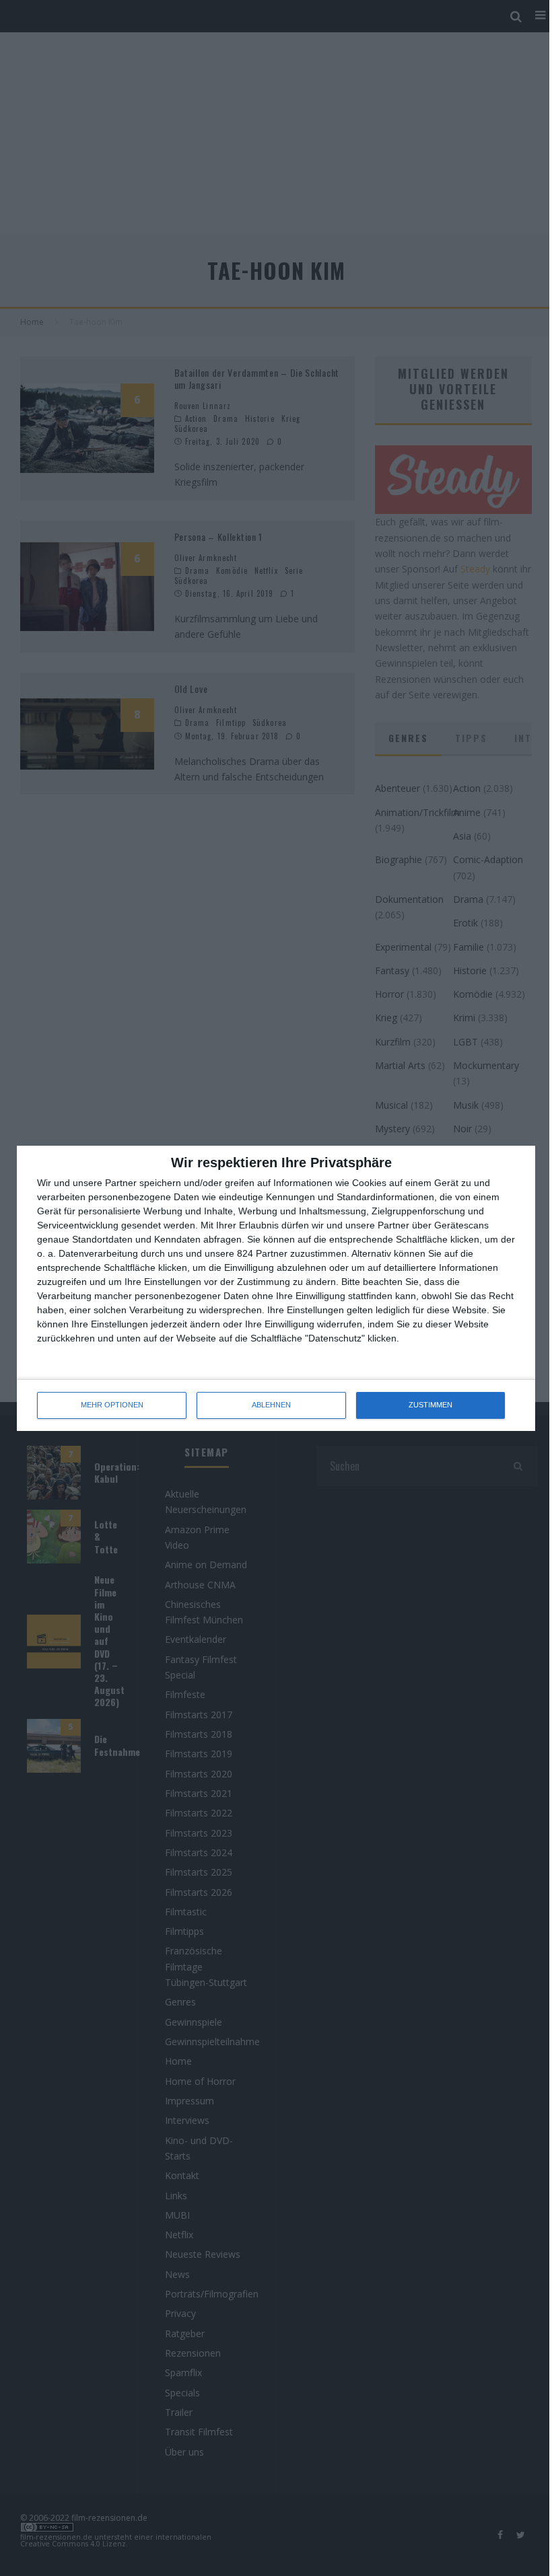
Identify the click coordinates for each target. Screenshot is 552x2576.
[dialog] (276, 1288)
